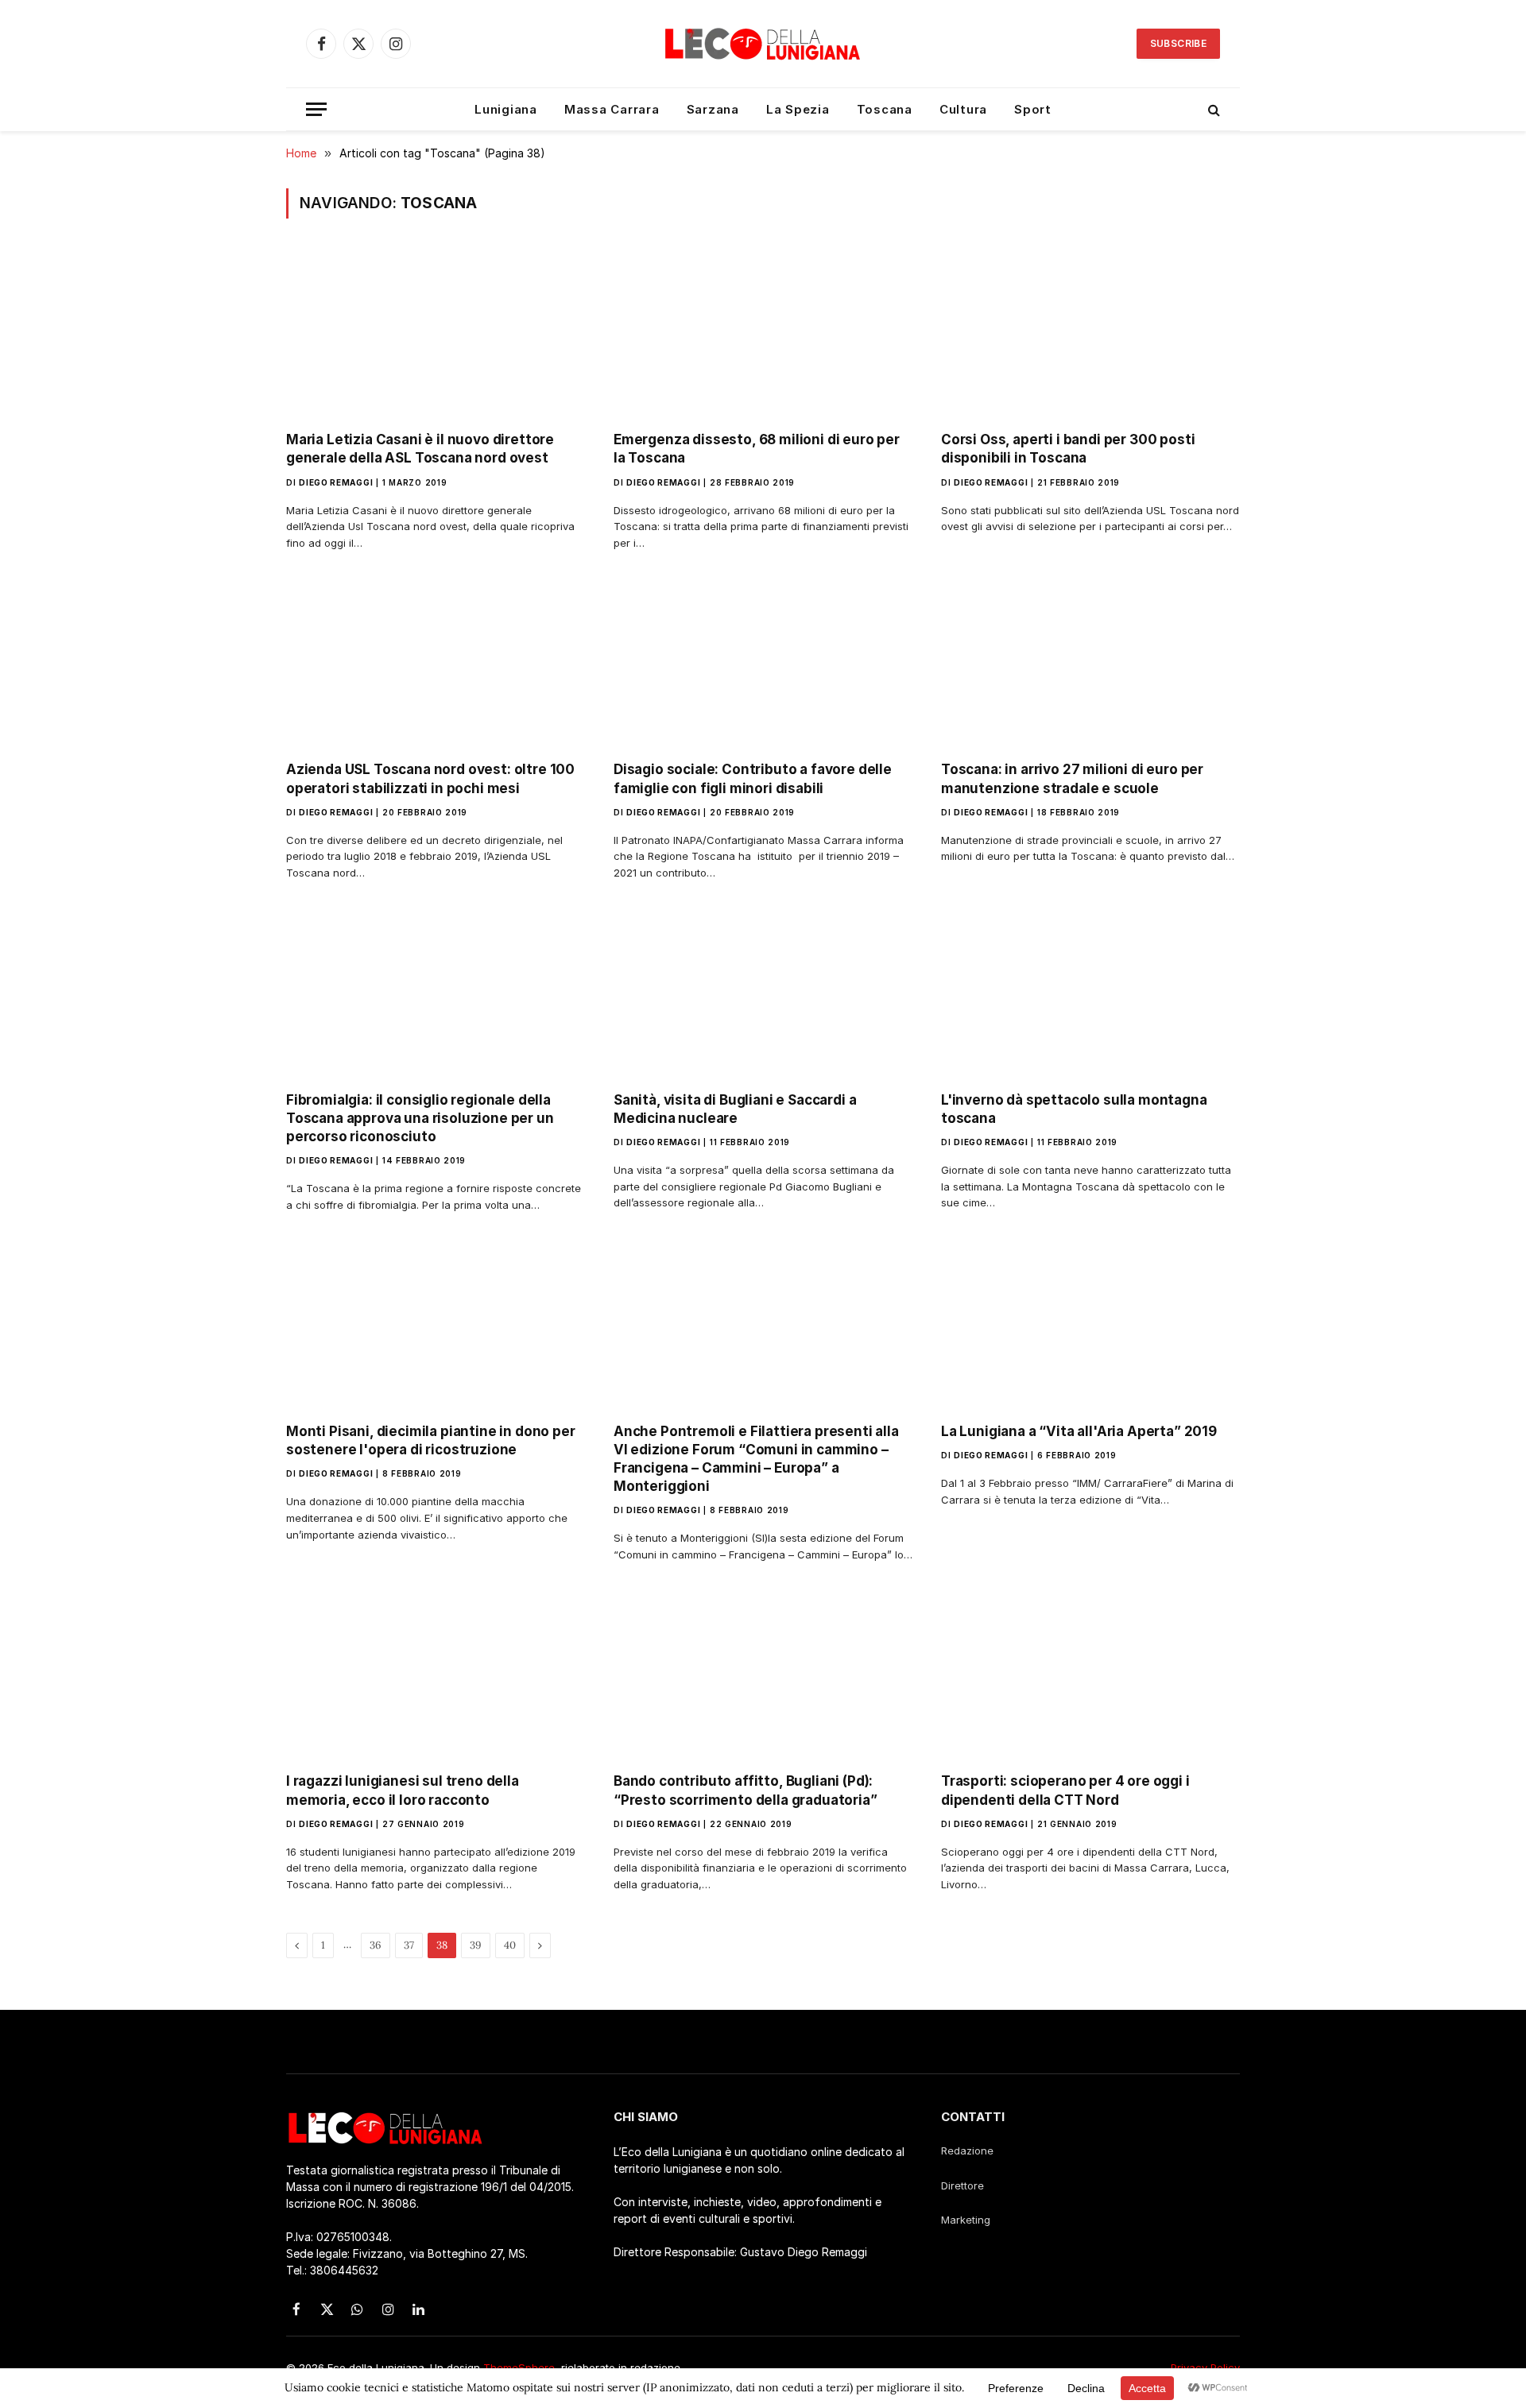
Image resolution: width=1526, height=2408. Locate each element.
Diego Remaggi (336, 482)
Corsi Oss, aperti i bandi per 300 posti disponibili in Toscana (1068, 449)
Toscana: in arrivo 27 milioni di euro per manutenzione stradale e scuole (1072, 778)
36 (376, 1945)
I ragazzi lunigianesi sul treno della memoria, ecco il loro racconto (403, 1790)
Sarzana (713, 109)
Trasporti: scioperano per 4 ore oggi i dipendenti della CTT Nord (1065, 1790)
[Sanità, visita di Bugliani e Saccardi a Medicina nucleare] (763, 994)
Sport (1033, 109)
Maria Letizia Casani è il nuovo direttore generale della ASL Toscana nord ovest (420, 449)
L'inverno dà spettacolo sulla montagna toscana (1074, 1109)
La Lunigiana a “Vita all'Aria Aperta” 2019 (1079, 1431)
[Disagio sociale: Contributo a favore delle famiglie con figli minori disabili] (763, 664)
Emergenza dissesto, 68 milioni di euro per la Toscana (757, 449)
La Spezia (798, 109)
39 (476, 1945)
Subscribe (1178, 43)
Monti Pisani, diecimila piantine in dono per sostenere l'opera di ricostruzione (431, 1440)
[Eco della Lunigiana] (763, 44)
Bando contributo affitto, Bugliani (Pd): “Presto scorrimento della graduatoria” (746, 1790)
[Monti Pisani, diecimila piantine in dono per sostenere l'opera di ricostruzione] (436, 1326)
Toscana (885, 109)
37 (409, 1945)
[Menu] (316, 109)
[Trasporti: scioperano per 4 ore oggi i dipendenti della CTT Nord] (1090, 1676)
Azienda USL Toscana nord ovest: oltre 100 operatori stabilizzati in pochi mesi (430, 778)
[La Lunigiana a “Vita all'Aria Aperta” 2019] (1090, 1326)
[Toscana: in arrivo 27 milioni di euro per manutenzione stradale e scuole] (1090, 664)
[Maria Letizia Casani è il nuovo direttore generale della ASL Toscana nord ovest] (436, 335)
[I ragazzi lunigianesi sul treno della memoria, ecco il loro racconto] (436, 1676)
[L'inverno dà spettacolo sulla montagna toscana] (1090, 994)
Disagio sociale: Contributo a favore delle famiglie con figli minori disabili (753, 778)
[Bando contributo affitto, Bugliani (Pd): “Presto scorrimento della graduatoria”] (763, 1676)
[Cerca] (1212, 109)
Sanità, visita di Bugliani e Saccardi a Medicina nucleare (735, 1109)
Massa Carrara (612, 109)
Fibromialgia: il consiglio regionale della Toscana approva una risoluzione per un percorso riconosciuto (420, 1118)
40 (510, 1945)
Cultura (963, 109)
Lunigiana (506, 109)
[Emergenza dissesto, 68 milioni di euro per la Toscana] (763, 335)
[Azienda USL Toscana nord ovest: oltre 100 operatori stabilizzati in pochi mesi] (436, 664)
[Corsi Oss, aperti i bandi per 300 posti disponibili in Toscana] (1090, 335)
